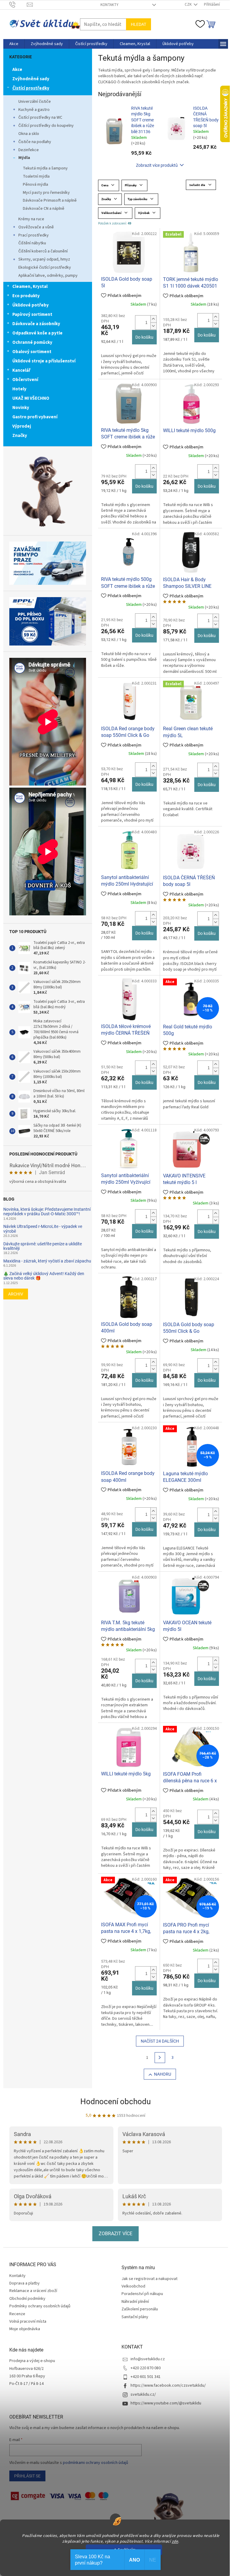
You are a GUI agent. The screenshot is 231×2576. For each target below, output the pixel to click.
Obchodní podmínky (27, 2299)
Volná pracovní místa (28, 2321)
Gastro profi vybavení (35, 417)
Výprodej (22, 426)
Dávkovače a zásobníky (36, 324)
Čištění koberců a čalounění (43, 251)
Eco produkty (26, 296)
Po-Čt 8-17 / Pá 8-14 (26, 2384)
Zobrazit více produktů (157, 165)
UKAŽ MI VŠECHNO (31, 398)
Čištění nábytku (32, 243)
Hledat (139, 24)
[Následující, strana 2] (160, 2058)
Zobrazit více (115, 2234)
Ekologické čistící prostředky (45, 267)
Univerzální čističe (35, 102)
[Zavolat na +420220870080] (18, 5)
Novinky (21, 408)
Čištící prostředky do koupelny (46, 126)
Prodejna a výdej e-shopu (32, 2361)
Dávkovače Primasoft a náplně (50, 200)
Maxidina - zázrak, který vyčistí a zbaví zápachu (47, 1261)
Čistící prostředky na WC (40, 118)
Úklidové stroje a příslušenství (44, 361)
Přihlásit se (27, 2476)
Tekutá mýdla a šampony (45, 168)
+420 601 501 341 (146, 2377)
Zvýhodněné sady (31, 79)
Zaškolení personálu (140, 2309)
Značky (20, 436)
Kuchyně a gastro (34, 110)
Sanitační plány (135, 2317)
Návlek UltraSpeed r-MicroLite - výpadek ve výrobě (43, 1229)
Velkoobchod (133, 2286)
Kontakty (109, 5)
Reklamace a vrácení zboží (33, 2291)
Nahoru (163, 2074)
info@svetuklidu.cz (148, 2359)
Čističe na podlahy (35, 142)
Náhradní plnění (135, 2302)
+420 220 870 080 (146, 2368)
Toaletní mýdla (36, 176)
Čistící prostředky (31, 88)
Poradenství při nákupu (142, 2294)
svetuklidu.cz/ (143, 2394)
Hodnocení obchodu (115, 2101)
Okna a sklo (29, 134)
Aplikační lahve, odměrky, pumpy (48, 276)
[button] (153, 319)
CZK (189, 5)
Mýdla (24, 158)
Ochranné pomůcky (32, 342)
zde (175, 2541)
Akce (17, 70)
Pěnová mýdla (35, 185)
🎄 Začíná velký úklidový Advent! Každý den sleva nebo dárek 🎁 (44, 1276)
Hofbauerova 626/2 (26, 2369)
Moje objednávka (25, 2329)
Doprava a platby (25, 2283)
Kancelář (21, 370)
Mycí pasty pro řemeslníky (46, 193)
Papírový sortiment (32, 314)
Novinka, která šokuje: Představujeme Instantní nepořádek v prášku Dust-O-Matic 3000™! (47, 1212)
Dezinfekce (29, 150)
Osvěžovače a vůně (36, 227)
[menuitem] (14, 44)
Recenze (17, 2314)
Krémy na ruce (31, 219)
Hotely (19, 389)
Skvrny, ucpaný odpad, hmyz (44, 259)
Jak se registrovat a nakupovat (149, 2279)
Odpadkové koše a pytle (37, 333)
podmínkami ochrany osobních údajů (95, 2463)
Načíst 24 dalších (160, 2041)
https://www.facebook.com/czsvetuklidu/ (168, 2385)
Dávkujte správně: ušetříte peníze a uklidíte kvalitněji (43, 1246)
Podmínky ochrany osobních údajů (40, 2306)
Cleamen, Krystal (30, 287)
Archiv (16, 1294)
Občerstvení (25, 380)
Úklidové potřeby (31, 305)
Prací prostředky (34, 235)
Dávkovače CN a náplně (44, 209)
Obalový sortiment (32, 352)
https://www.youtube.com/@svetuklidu (166, 2403)
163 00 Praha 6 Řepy (27, 2376)
